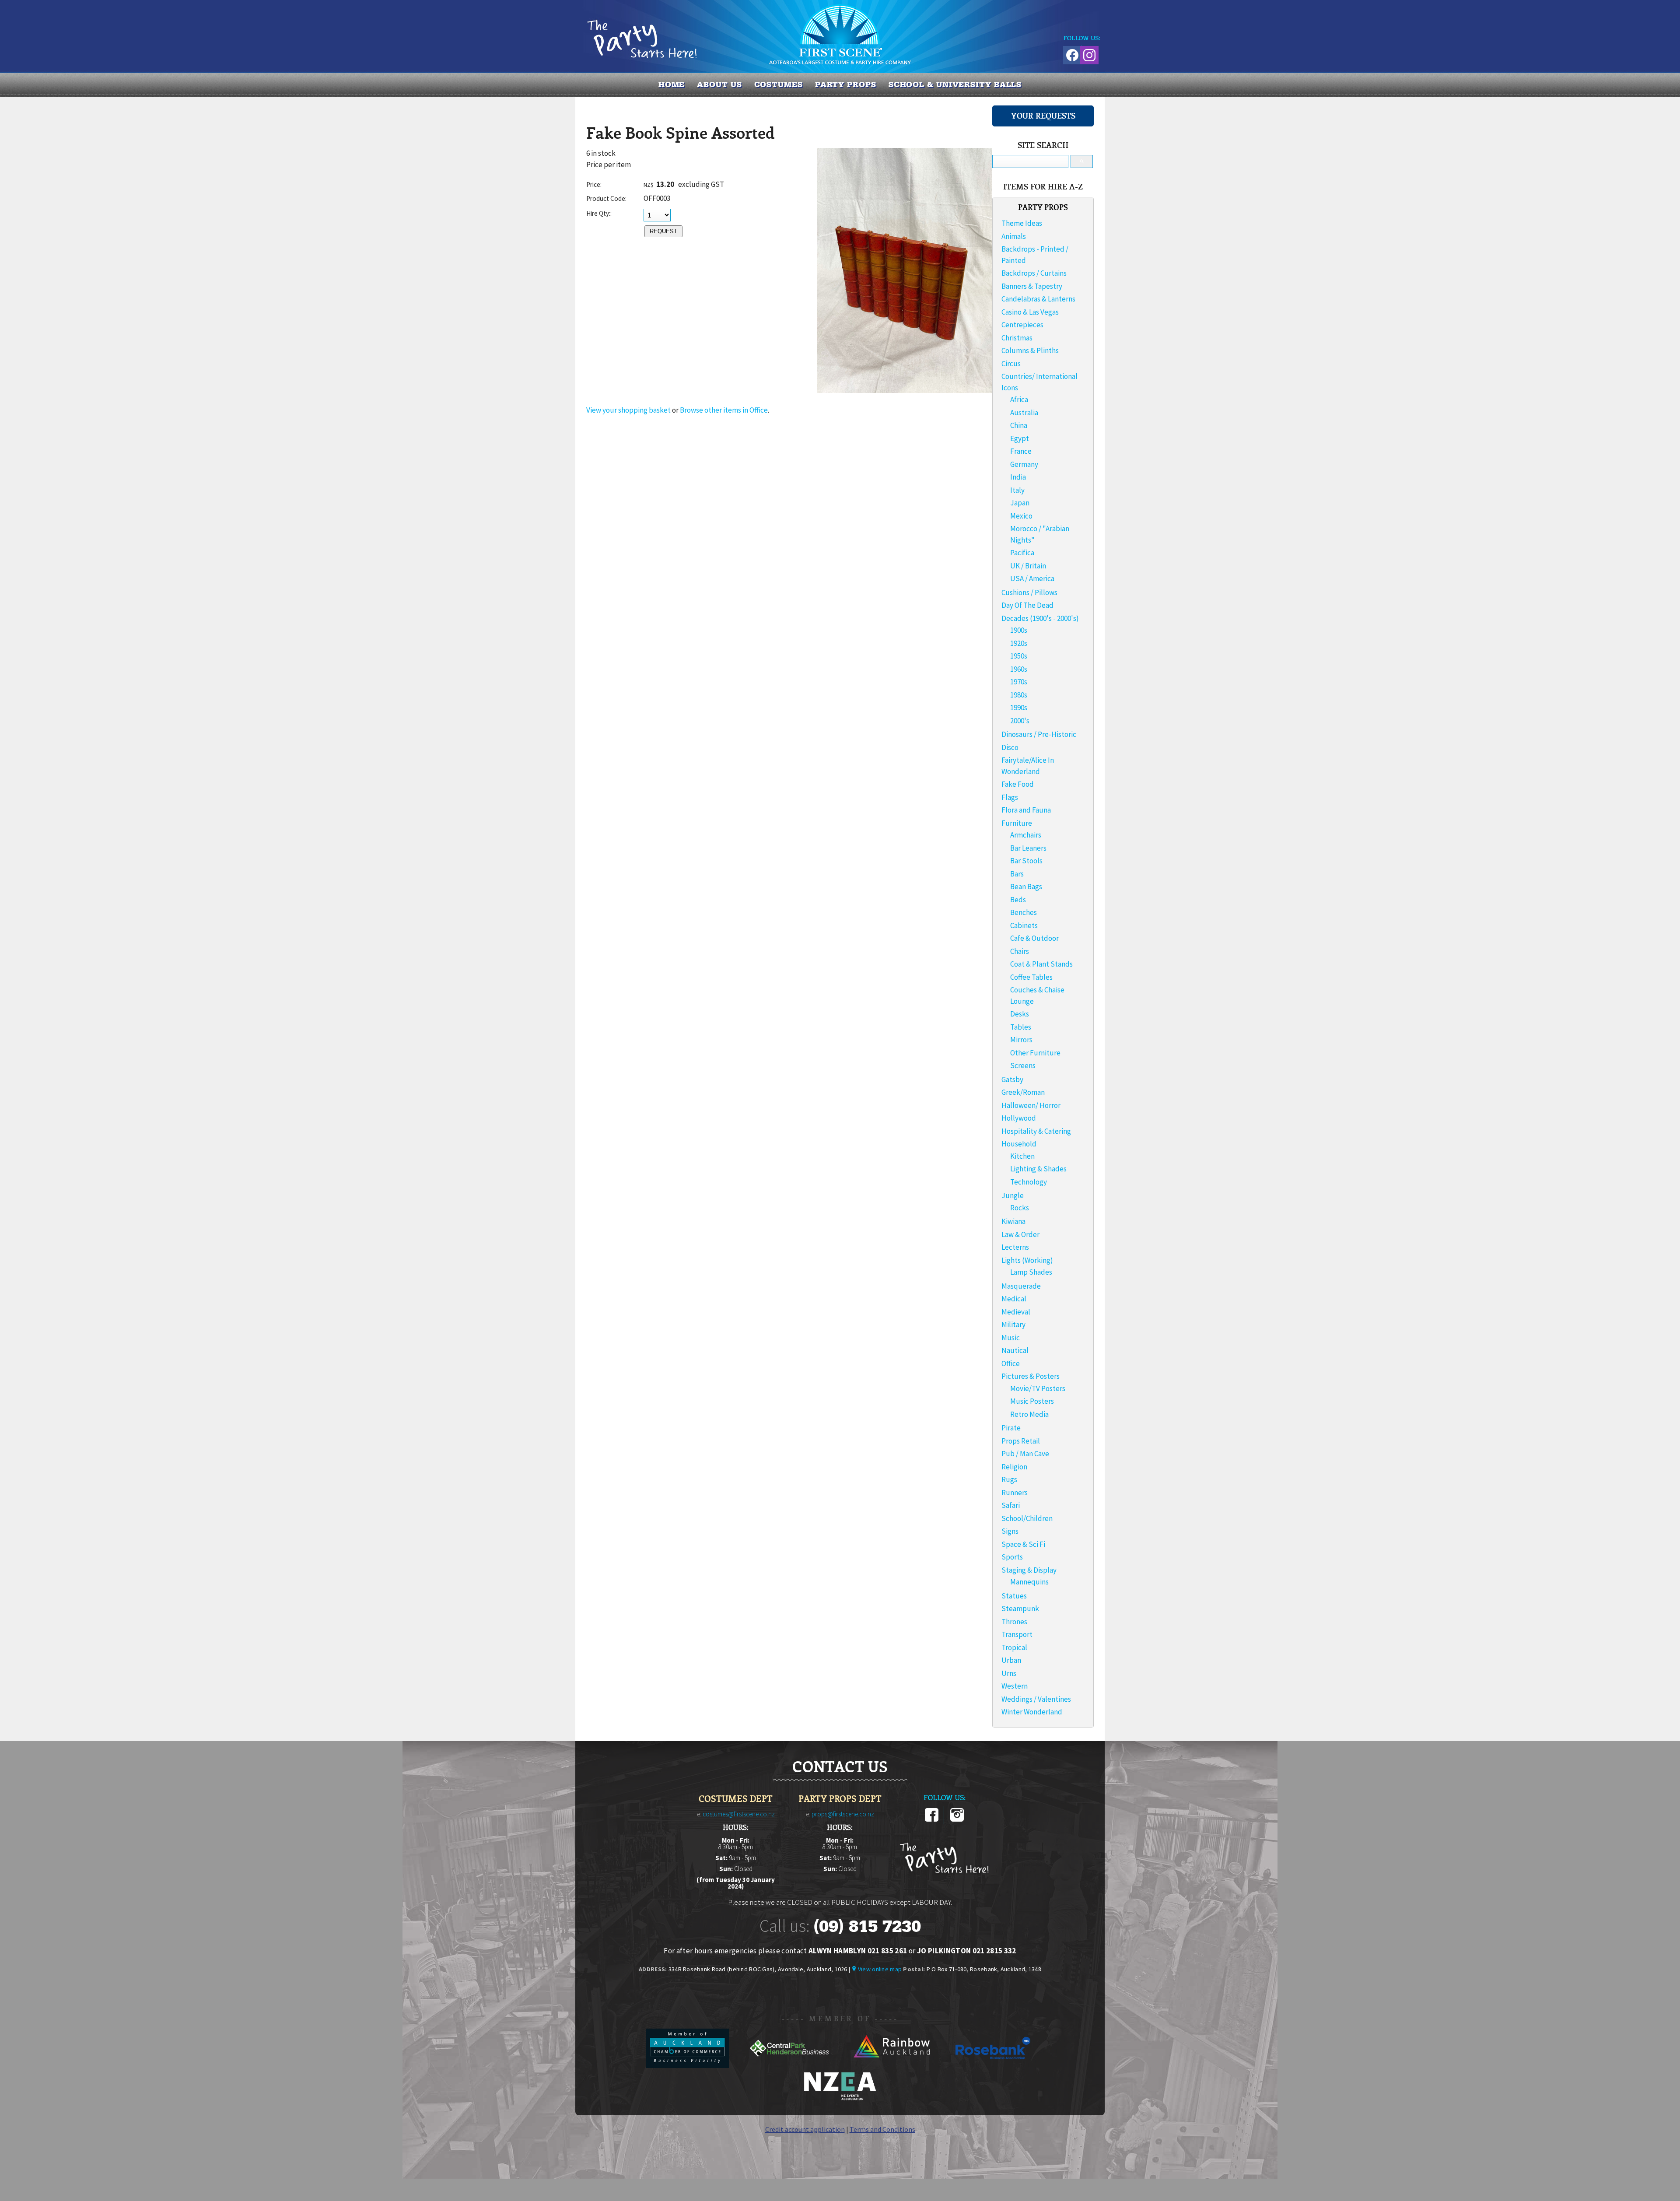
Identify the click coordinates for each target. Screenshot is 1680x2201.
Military (1013, 1325)
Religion (1014, 1467)
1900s (1019, 630)
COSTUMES (779, 84)
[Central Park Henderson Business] (790, 2065)
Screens (1023, 1065)
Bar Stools (1026, 861)
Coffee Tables (1031, 977)
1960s (1019, 669)
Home (672, 84)
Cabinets (1024, 925)
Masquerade (1021, 1286)
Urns (1009, 1673)
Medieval (1016, 1312)
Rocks (1020, 1208)
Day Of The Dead (1027, 605)
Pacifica (1022, 553)
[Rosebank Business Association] (993, 2065)
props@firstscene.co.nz (843, 1814)
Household (1019, 1144)
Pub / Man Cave (1025, 1454)
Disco (1010, 747)
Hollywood (1019, 1118)
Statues (1014, 1596)
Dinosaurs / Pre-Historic (1039, 734)
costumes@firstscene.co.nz (739, 1814)
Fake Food (1018, 784)
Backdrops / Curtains (1034, 273)
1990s (1019, 708)
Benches (1024, 912)
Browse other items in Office (724, 410)
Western (1015, 1686)
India (1018, 477)
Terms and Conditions (882, 2129)
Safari (1011, 1505)
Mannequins (1029, 1582)
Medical (1014, 1299)
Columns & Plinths (1030, 350)
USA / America (1032, 578)
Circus (1011, 364)
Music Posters (1032, 1401)
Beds (1018, 900)
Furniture (1017, 823)
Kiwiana (1013, 1221)
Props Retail (1021, 1441)
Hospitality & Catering (1036, 1131)
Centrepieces (1022, 325)
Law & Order (1020, 1234)
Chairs (1020, 951)
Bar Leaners (1028, 848)
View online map (880, 1969)
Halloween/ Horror (1031, 1105)
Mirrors (1021, 1040)
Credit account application (805, 2129)
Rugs (1009, 1479)
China (1019, 425)
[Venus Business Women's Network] (840, 2099)
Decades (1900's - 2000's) (1040, 618)
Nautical (1015, 1350)
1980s (1019, 695)
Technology (1029, 1182)
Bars (1017, 874)
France (1021, 451)
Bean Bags (1026, 887)
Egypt (1020, 438)
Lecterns (1015, 1247)
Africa (1019, 400)
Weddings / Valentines (1036, 1699)
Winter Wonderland (1032, 1712)
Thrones (1014, 1622)
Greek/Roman (1023, 1092)
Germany (1024, 464)
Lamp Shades (1031, 1272)
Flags (1010, 797)
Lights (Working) (1027, 1260)
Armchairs (1026, 835)
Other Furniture (1035, 1053)
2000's (1020, 721)
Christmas (1017, 338)
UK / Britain (1028, 566)
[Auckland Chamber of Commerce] (688, 2065)
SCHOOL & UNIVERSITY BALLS (955, 84)
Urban (1011, 1660)
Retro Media (1029, 1414)
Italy (1017, 490)
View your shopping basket (628, 410)
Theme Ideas (1022, 223)
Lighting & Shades (1038, 1169)
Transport (1017, 1634)
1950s (1019, 656)
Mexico (1021, 516)
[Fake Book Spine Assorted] (905, 390)
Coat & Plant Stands (1041, 964)
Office (1011, 1363)
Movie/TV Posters (1038, 1388)
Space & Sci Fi (1023, 1544)
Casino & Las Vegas (1030, 312)
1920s (1019, 643)
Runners (1015, 1493)
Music (1011, 1338)
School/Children (1027, 1518)
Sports (1012, 1557)
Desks (1020, 1014)
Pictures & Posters (1031, 1376)
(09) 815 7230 (867, 1926)
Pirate (1011, 1428)
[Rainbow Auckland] (892, 2065)
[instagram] (957, 1820)
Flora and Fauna (1026, 810)
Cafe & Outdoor (1034, 938)
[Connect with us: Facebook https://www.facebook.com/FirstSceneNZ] (1071, 54)
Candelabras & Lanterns (1038, 299)
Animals (1014, 236)
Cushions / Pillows (1029, 592)
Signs (1010, 1531)
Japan (1020, 503)
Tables (1021, 1027)
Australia (1024, 413)
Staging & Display (1029, 1570)
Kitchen (1022, 1156)
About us (719, 84)
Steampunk (1020, 1609)
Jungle (1013, 1195)
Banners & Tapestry (1032, 286)
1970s (1019, 682)
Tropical (1014, 1647)
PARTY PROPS (846, 84)
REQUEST (663, 231)
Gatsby (1012, 1079)
